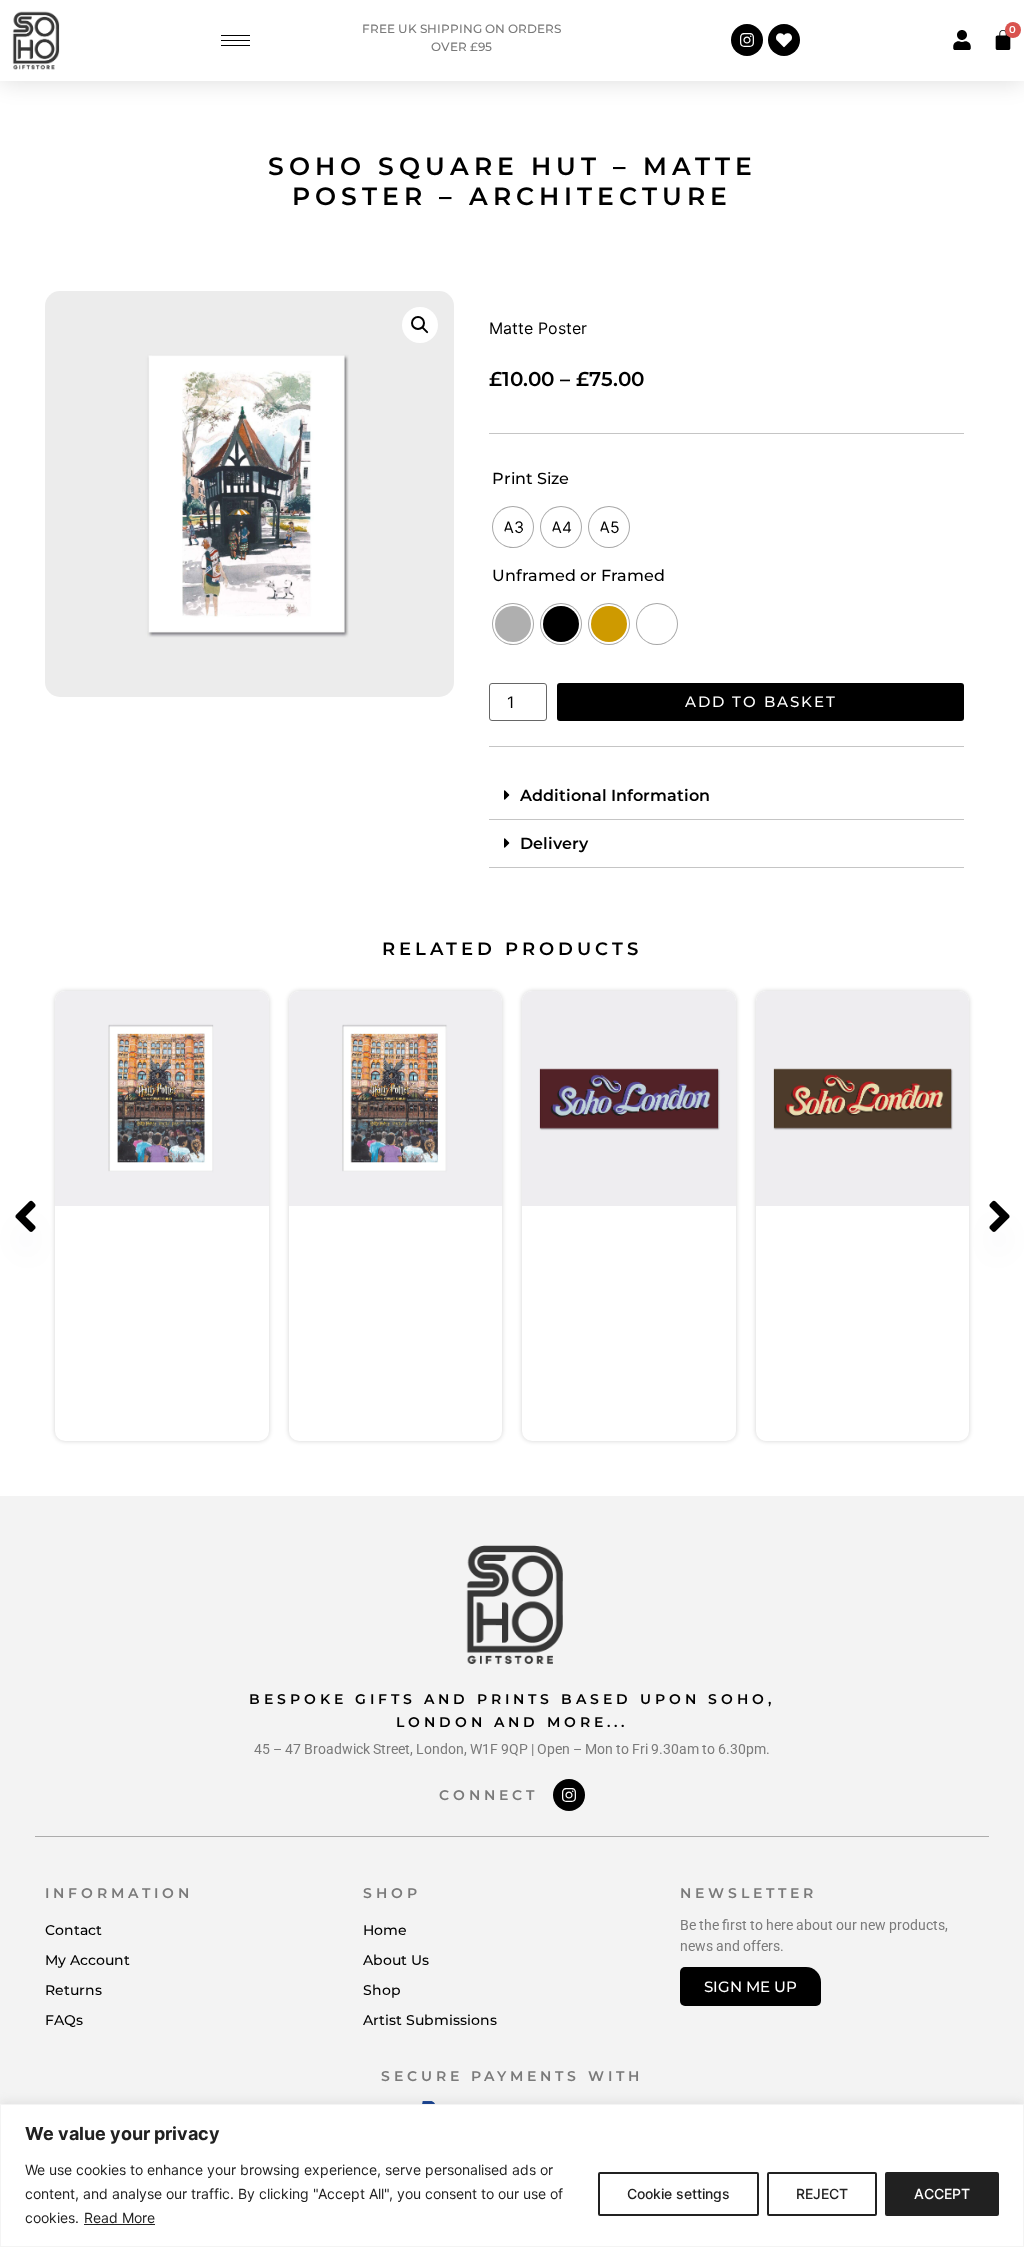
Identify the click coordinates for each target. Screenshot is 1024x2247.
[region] (512, 2175)
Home (385, 1930)
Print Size (530, 479)
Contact (73, 1930)
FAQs (64, 2020)
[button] (420, 325)
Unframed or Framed (578, 576)
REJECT (822, 2193)
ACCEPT (942, 2193)
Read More (119, 2217)
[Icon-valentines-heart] (784, 40)
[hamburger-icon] (235, 40)
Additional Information (615, 795)
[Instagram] (747, 40)
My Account (87, 1960)
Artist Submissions (430, 2020)
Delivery (554, 843)
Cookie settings (678, 2193)
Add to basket (761, 701)
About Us (396, 1960)
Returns (73, 1990)
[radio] (513, 527)
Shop (382, 1990)
